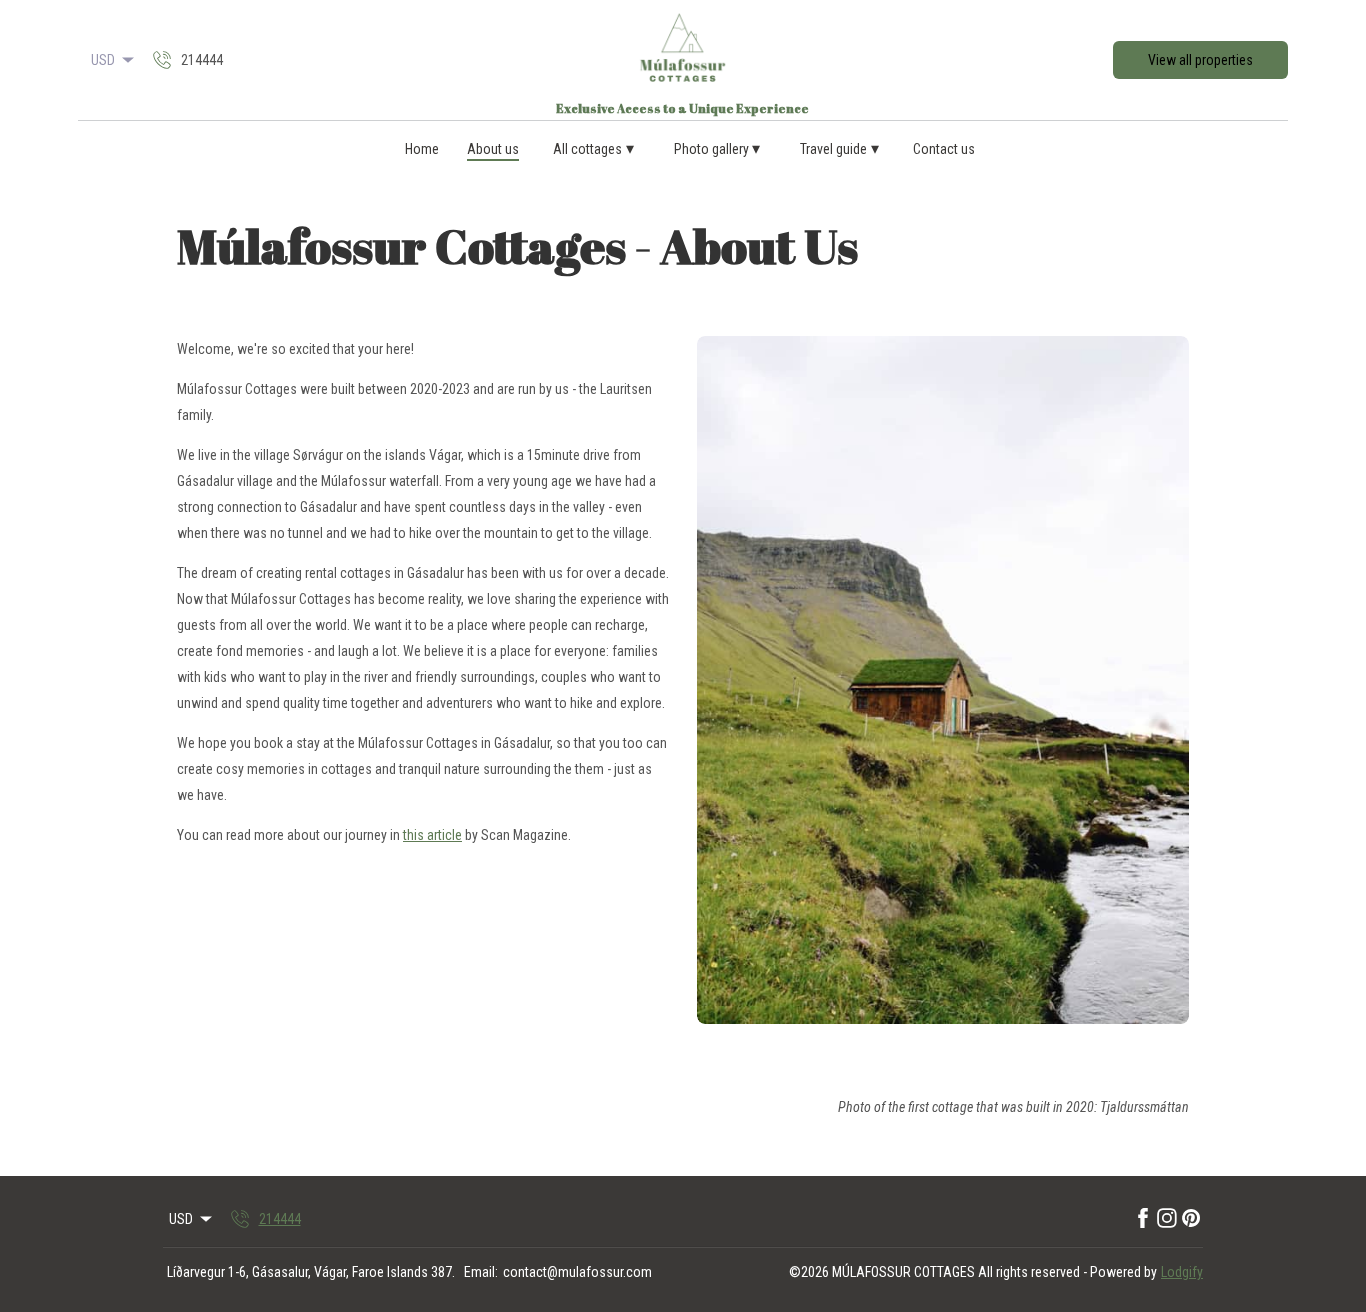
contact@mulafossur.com (577, 1272)
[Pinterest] (1191, 1219)
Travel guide (839, 148)
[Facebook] (1143, 1219)
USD (103, 60)
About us (493, 149)
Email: (481, 1272)
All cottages (593, 148)
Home (422, 149)
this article (432, 835)
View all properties (1200, 60)
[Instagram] (1167, 1219)
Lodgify (1182, 1272)
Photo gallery (717, 148)
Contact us (944, 149)
